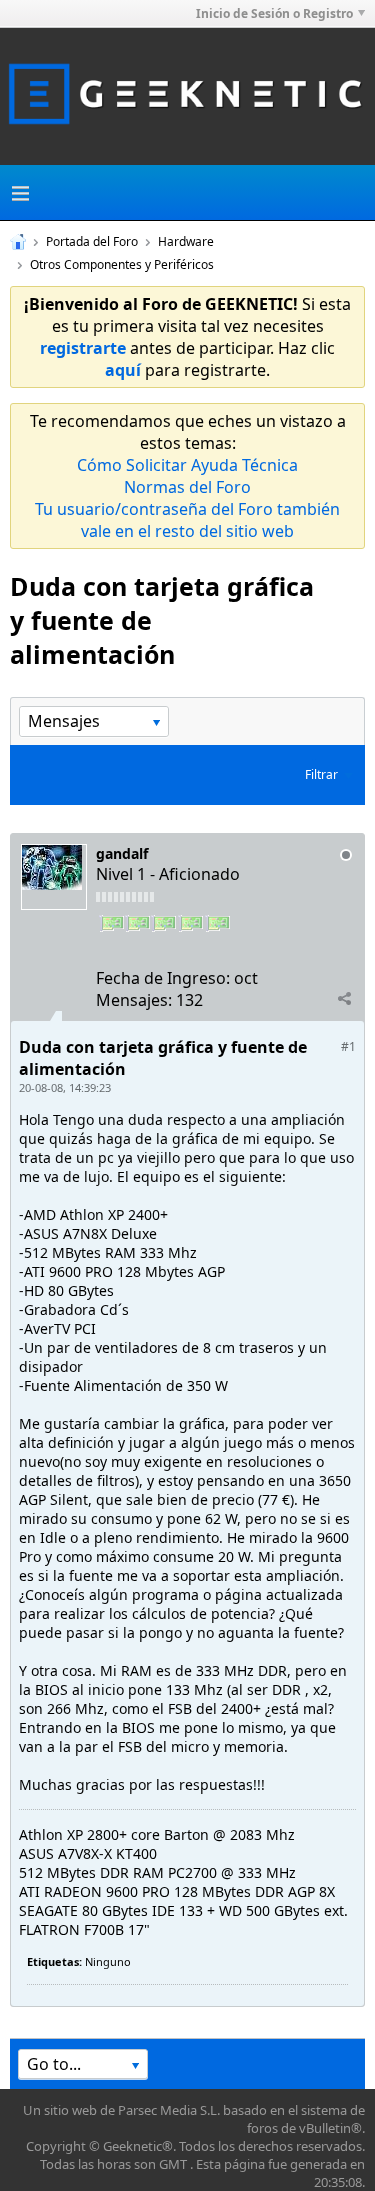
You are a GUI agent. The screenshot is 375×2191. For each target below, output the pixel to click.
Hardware (186, 241)
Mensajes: (134, 1000)
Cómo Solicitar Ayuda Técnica (187, 465)
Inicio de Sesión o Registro (274, 13)
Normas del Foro (187, 487)
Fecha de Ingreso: (163, 978)
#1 (348, 1046)
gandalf (122, 853)
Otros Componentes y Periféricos (122, 264)
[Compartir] (344, 999)
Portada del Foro (92, 241)
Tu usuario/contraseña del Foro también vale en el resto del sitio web (187, 520)
